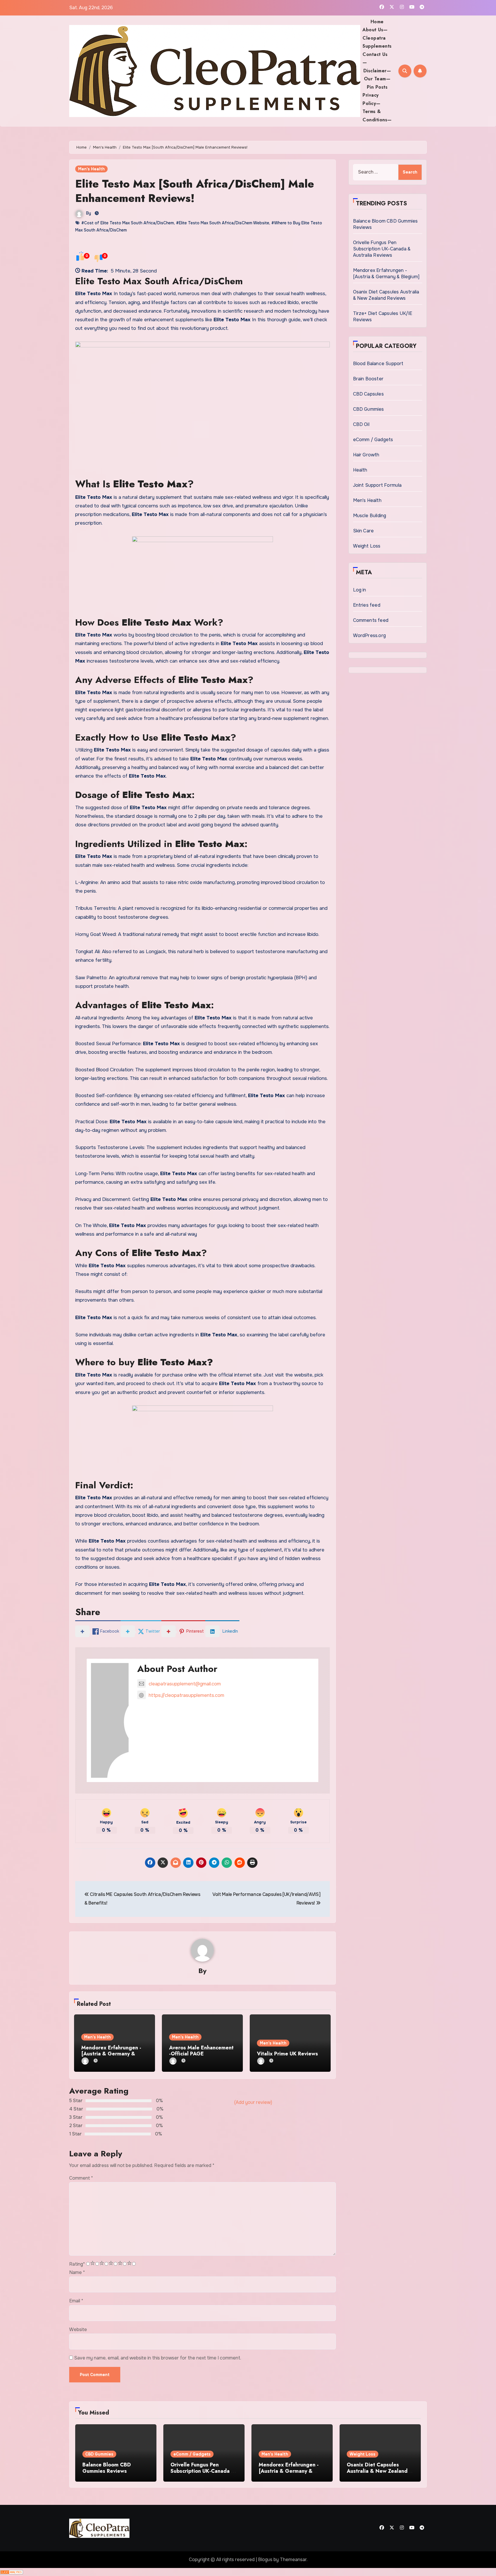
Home (377, 22)
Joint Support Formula (377, 485)
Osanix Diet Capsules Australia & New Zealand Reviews (386, 295)
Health (360, 470)
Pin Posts (377, 87)
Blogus (265, 2560)
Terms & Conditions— (377, 115)
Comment (81, 2178)
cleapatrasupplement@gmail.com (185, 1684)
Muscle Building (370, 516)
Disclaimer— (377, 71)
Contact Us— (375, 58)
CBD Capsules (368, 394)
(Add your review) (253, 2102)
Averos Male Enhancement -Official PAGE (201, 2051)
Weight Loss (367, 546)
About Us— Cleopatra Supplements (377, 38)
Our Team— (377, 79)
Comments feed (371, 620)
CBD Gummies (369, 409)
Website (78, 2329)
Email (76, 2301)
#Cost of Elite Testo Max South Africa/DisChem (128, 223)
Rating (77, 2264)
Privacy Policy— (372, 99)
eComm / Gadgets (373, 440)
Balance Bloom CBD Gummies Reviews (107, 2468)
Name (77, 2272)
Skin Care (364, 531)
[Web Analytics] (11, 2572)
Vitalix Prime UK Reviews (287, 2054)
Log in (360, 590)
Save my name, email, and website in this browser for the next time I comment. (158, 2358)
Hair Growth (366, 455)
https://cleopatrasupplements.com (186, 1695)
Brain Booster (368, 379)
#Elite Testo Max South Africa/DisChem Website (223, 223)
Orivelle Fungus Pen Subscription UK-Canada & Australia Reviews (382, 249)
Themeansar (293, 2560)
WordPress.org (370, 635)
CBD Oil (361, 424)
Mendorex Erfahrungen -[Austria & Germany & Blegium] (111, 2054)
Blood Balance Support (378, 364)
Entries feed (367, 605)
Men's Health (91, 169)
